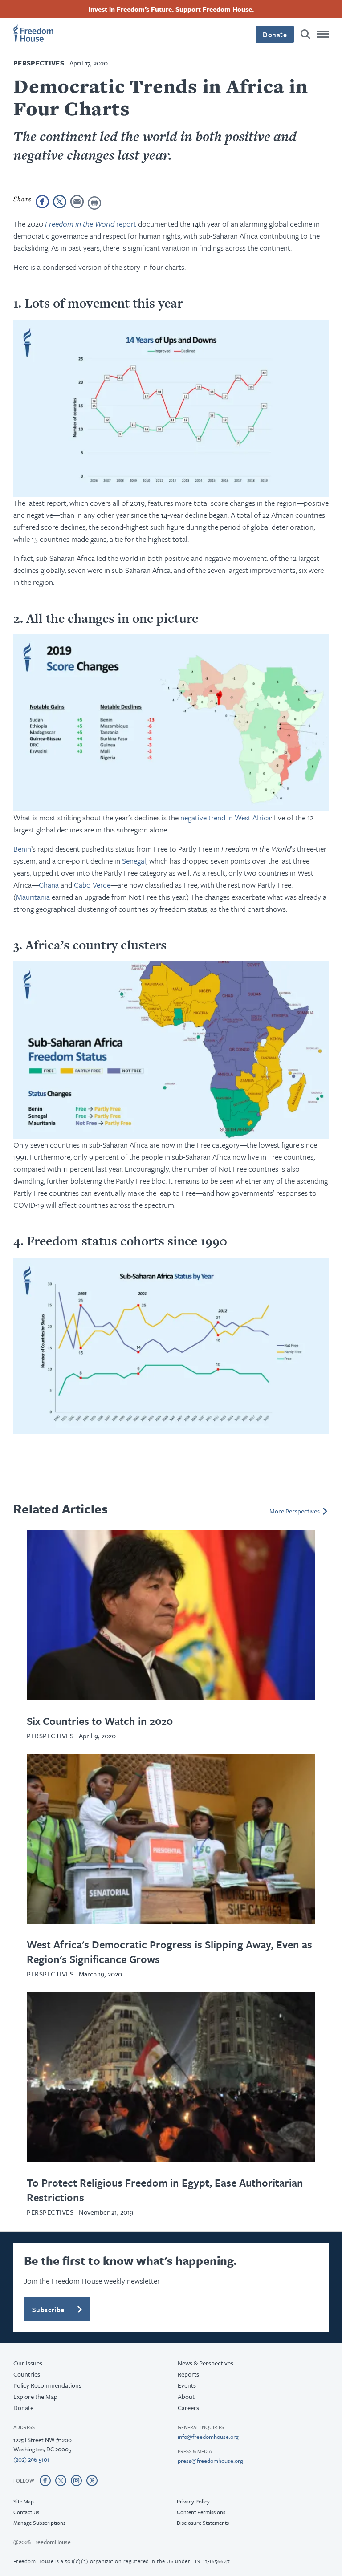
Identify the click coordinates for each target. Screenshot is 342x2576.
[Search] (305, 34)
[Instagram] (76, 2480)
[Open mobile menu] (323, 34)
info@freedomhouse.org (208, 2437)
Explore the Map (35, 2396)
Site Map (24, 2501)
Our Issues (28, 2363)
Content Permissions (201, 2512)
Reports (188, 2374)
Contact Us (26, 2512)
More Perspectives (295, 1511)
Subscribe (48, 2309)
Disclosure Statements (203, 2523)
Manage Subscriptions (39, 2523)
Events (187, 2385)
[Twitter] (61, 2480)
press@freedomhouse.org (210, 2461)
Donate (275, 34)
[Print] (94, 203)
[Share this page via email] (77, 202)
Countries (27, 2374)
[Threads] (92, 2480)
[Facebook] (45, 2480)
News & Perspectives (206, 2363)
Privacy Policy (193, 2501)
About (186, 2396)
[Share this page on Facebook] (42, 202)
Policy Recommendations (47, 2385)
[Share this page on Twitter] (60, 202)
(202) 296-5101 (31, 2459)
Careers (188, 2408)
